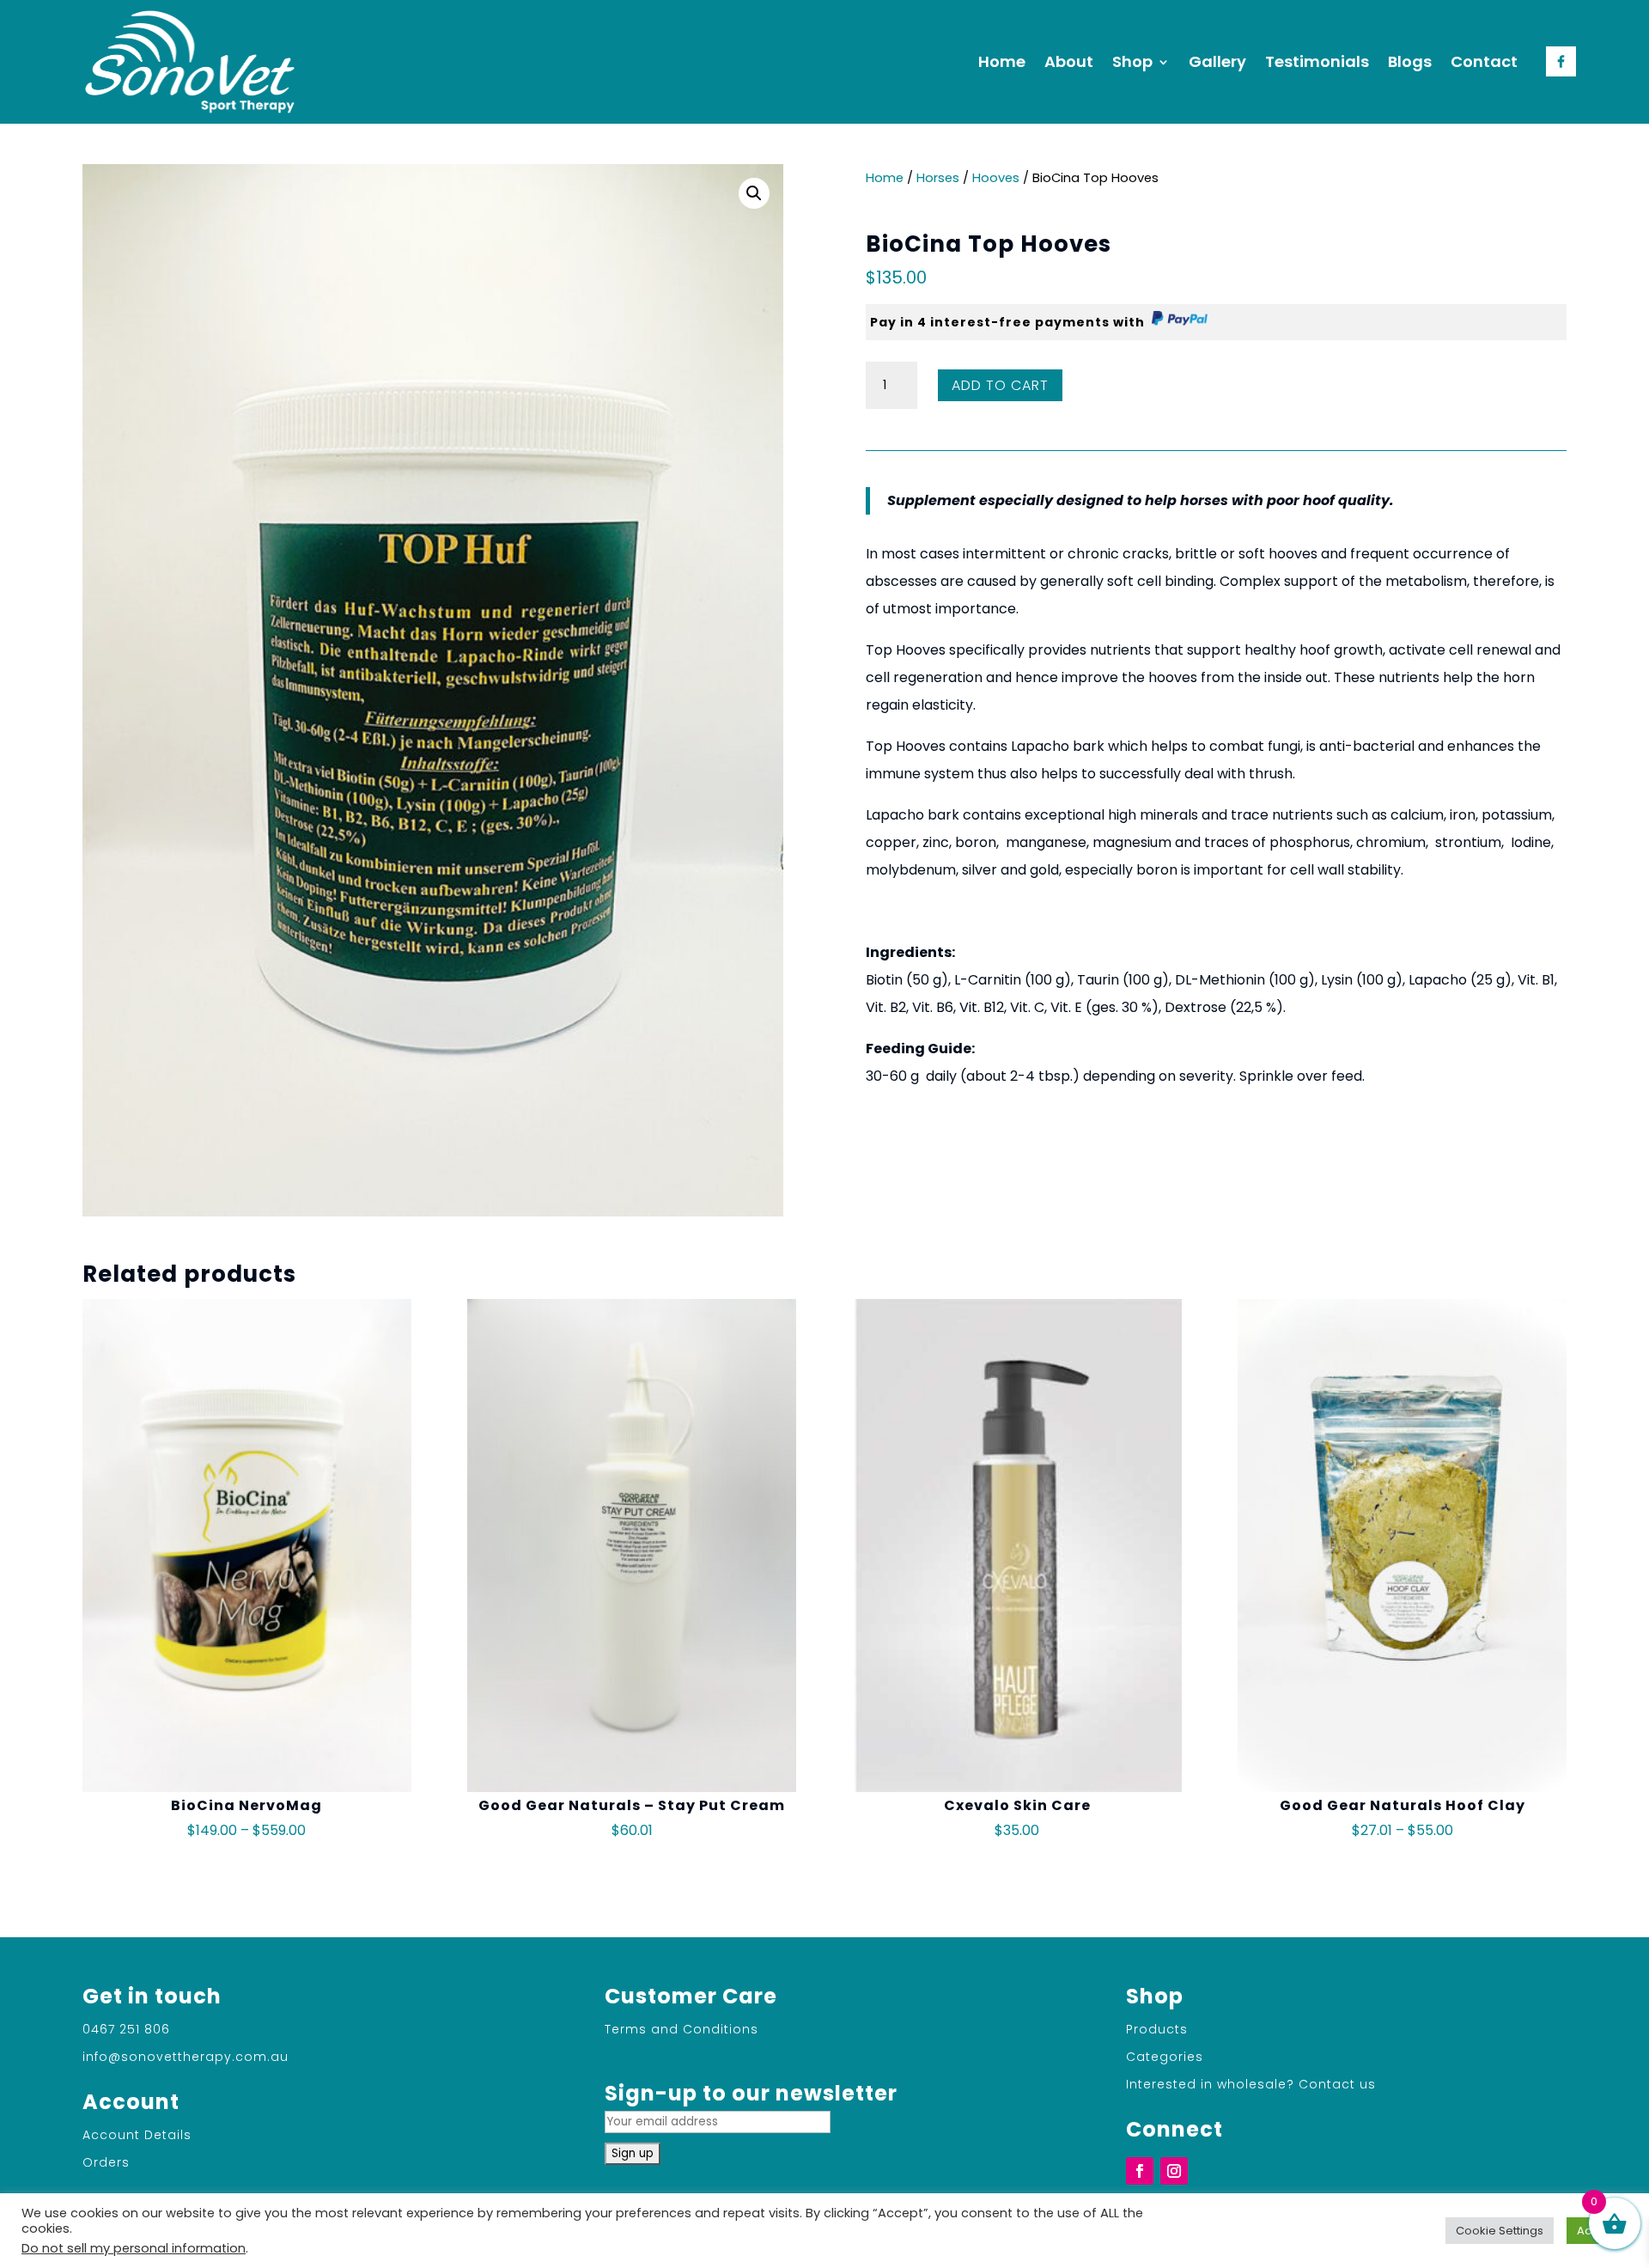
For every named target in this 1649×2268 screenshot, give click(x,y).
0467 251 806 (126, 2029)
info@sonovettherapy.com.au (186, 2057)
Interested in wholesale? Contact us (1251, 2084)
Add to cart (1000, 385)
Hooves (996, 178)
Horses (938, 178)
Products (1157, 2029)
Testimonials (1317, 61)
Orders (106, 2162)
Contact (1484, 61)
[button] (754, 193)
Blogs (1410, 61)
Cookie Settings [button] (1500, 2231)
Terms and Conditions (682, 2029)
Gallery (1217, 61)
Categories (1165, 2057)
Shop (1132, 61)
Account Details (137, 2135)
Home (1002, 61)
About (1069, 61)
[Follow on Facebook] (1140, 2171)
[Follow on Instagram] (1174, 2171)
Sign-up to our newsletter (751, 2093)
